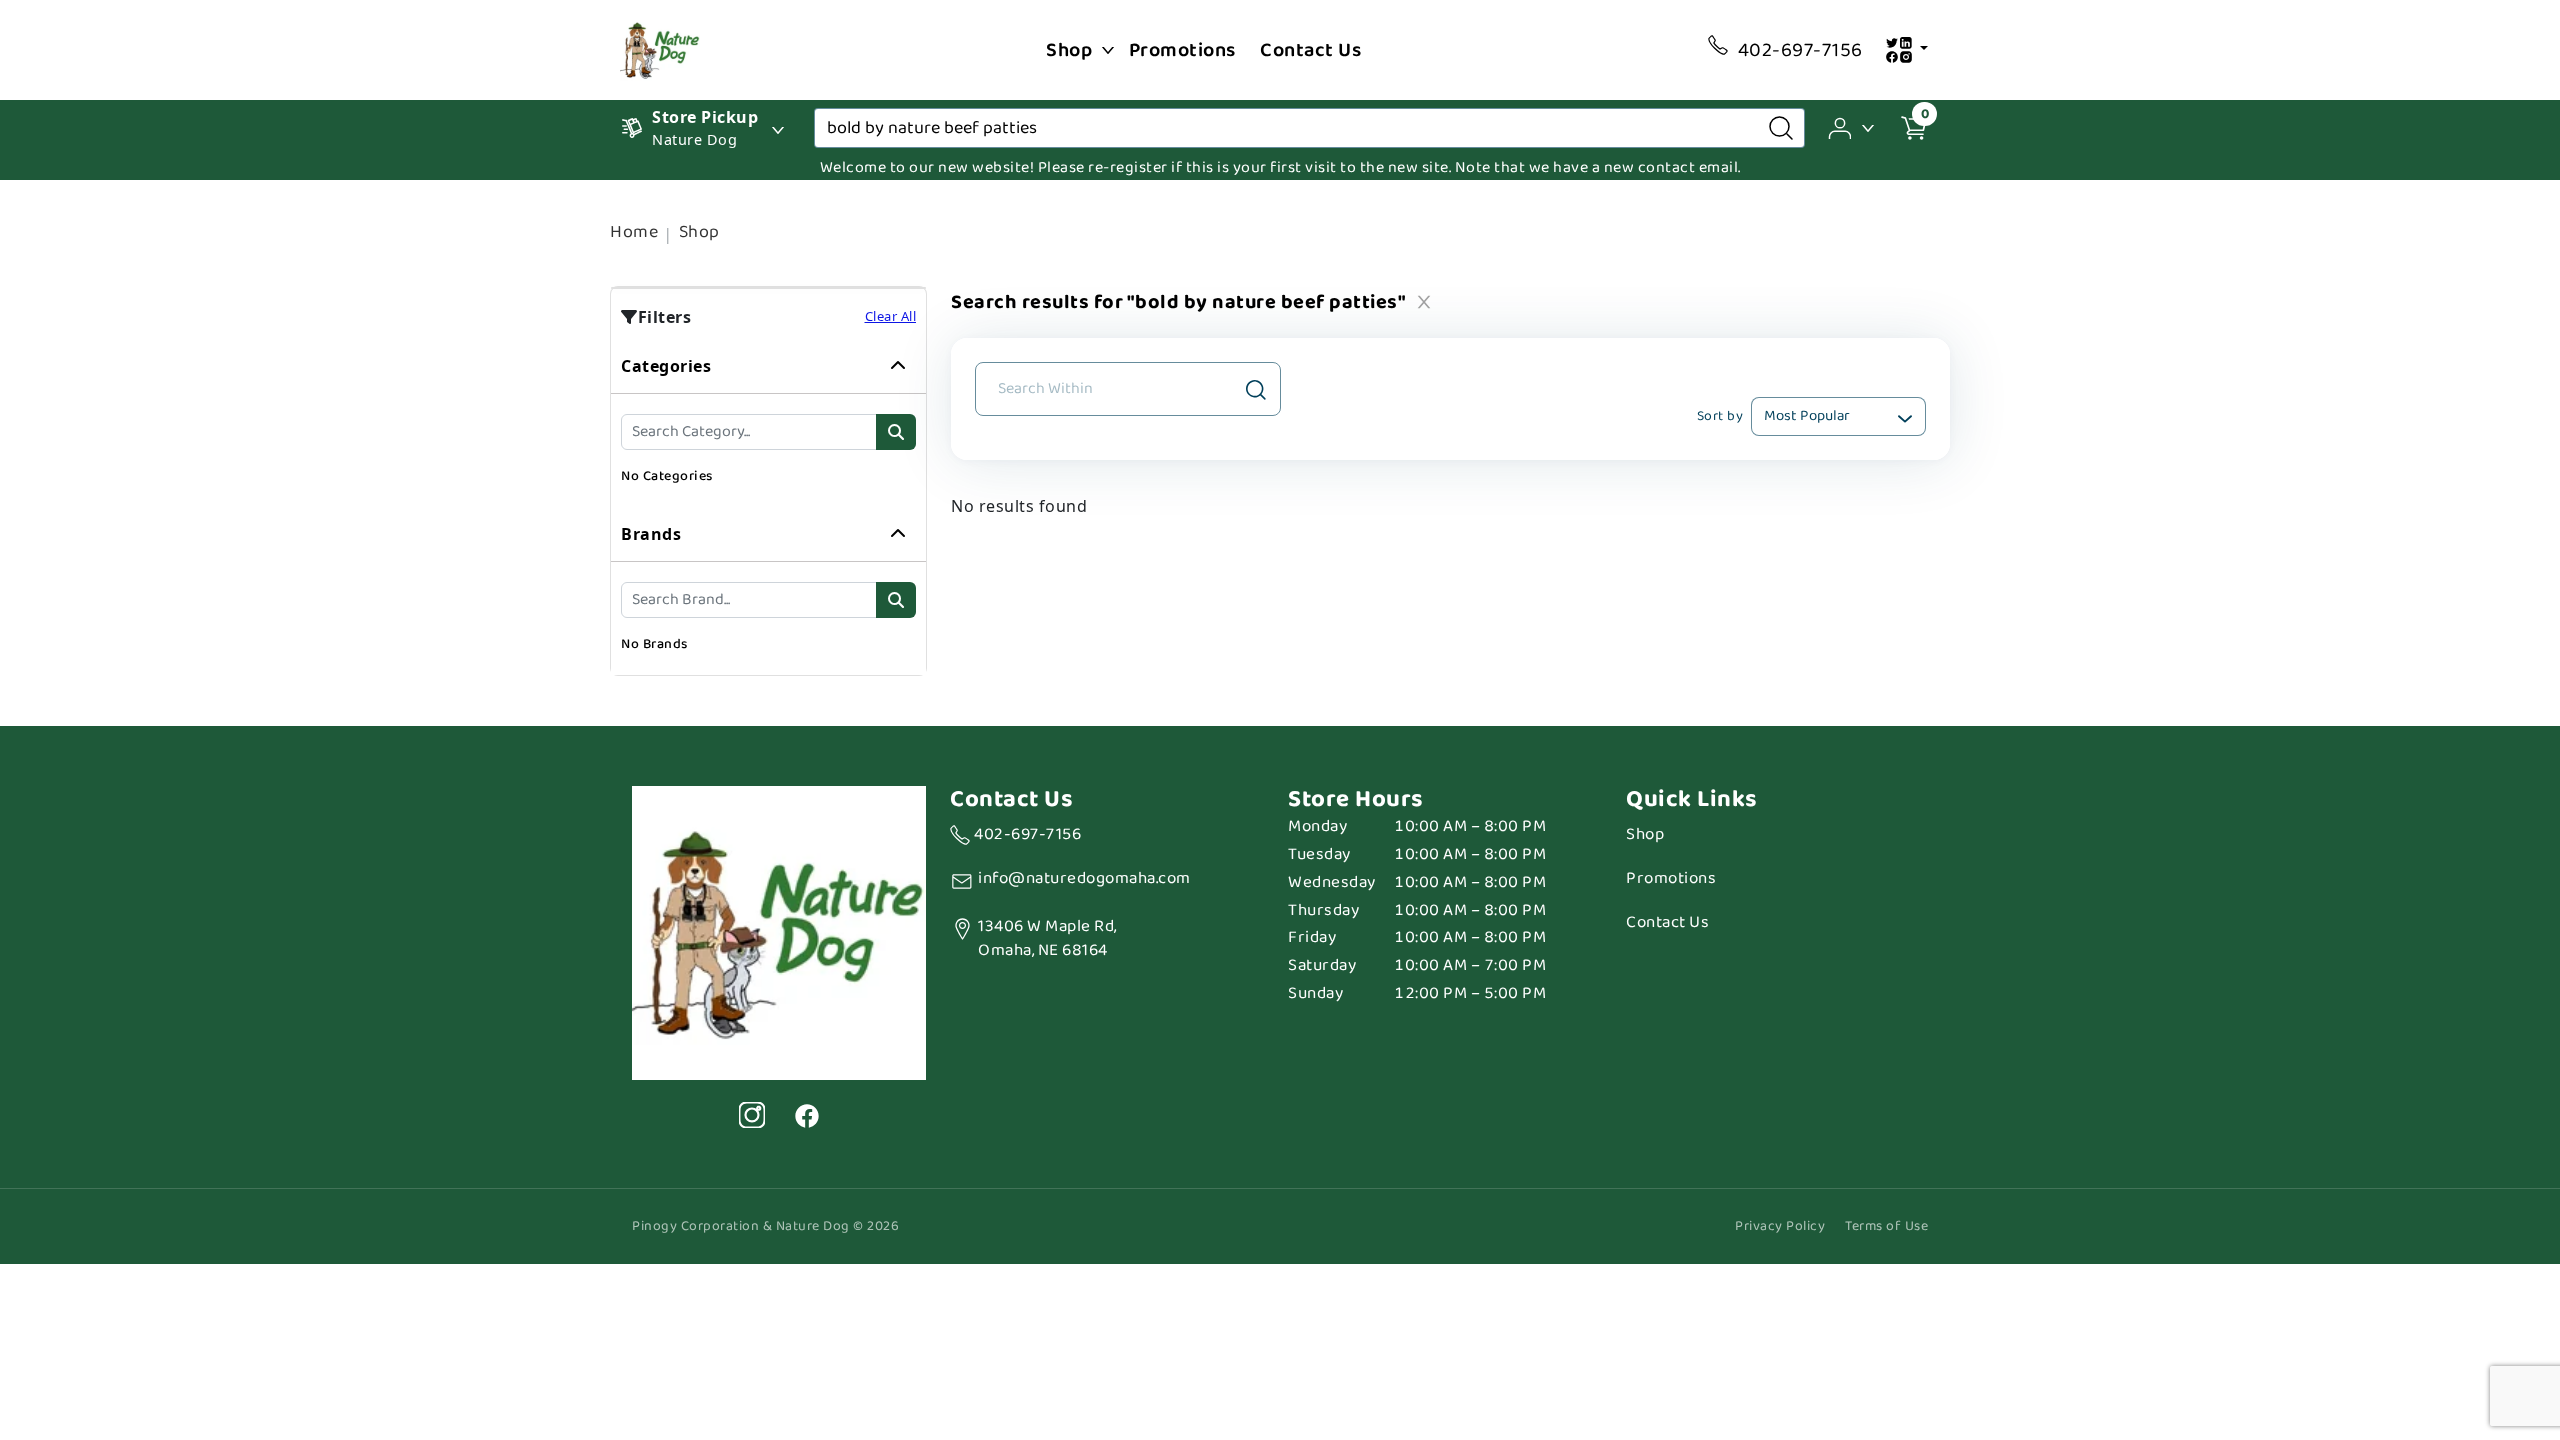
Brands (651, 534)
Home (634, 232)
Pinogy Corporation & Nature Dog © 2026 (765, 1226)
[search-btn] (896, 432)
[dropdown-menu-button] (1108, 50)
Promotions (1182, 50)
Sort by (1720, 416)
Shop (1069, 50)
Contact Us (1310, 50)
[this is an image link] (779, 931)
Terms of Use (1886, 1226)
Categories (666, 366)
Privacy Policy (1780, 1226)
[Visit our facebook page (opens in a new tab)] (806, 1115)
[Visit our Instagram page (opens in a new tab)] (752, 1115)
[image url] (660, 48)
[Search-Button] (1781, 128)
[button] (1852, 126)
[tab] (768, 423)
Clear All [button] (891, 316)
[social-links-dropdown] (1906, 50)
